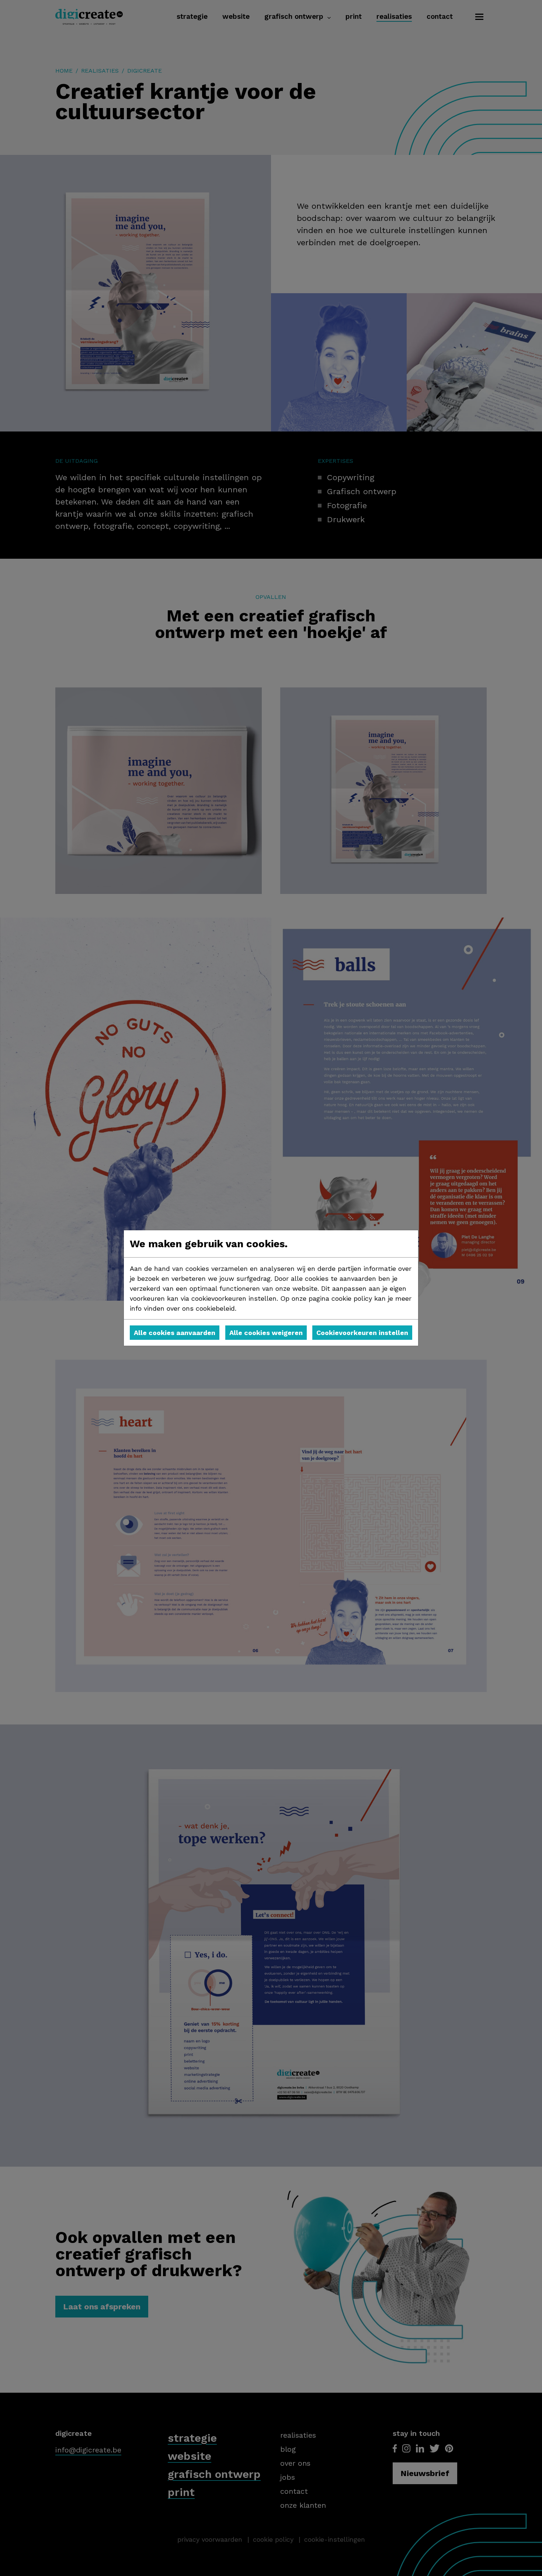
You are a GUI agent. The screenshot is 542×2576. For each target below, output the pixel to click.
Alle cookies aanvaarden (175, 1333)
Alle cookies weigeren (266, 1333)
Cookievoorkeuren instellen (362, 1333)
